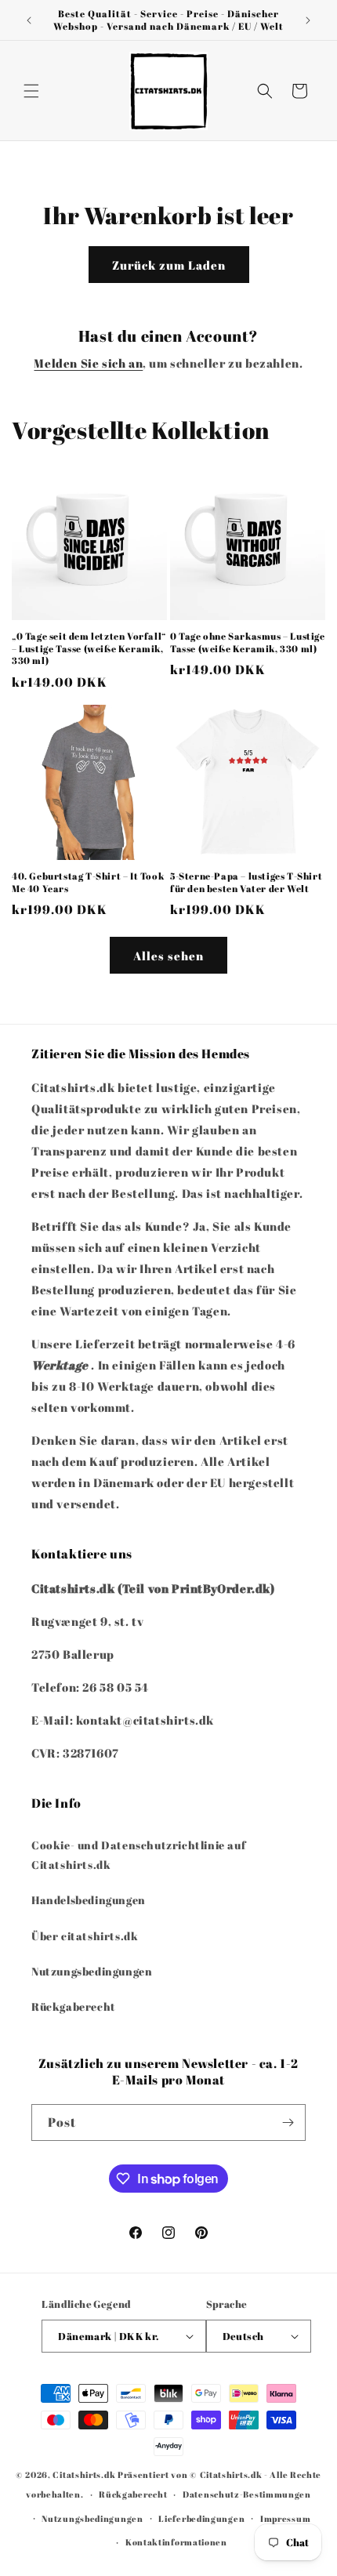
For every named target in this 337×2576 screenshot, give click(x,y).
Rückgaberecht (74, 2006)
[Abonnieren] (288, 2122)
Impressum (285, 2518)
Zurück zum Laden (169, 265)
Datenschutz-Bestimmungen (247, 2494)
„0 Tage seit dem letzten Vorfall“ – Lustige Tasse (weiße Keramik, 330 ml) (89, 648)
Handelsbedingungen (89, 1900)
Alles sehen (168, 956)
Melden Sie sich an (88, 363)
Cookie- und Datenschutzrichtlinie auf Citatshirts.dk (138, 1855)
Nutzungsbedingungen (92, 1971)
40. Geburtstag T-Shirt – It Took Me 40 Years (88, 882)
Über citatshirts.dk (85, 1936)
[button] (31, 91)
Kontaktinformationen (176, 2542)
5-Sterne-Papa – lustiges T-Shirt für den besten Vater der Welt (246, 882)
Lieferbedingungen (201, 2518)
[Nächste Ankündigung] (308, 20)
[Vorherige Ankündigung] (29, 20)
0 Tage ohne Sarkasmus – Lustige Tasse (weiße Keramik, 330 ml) (248, 642)
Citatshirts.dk (84, 2474)
